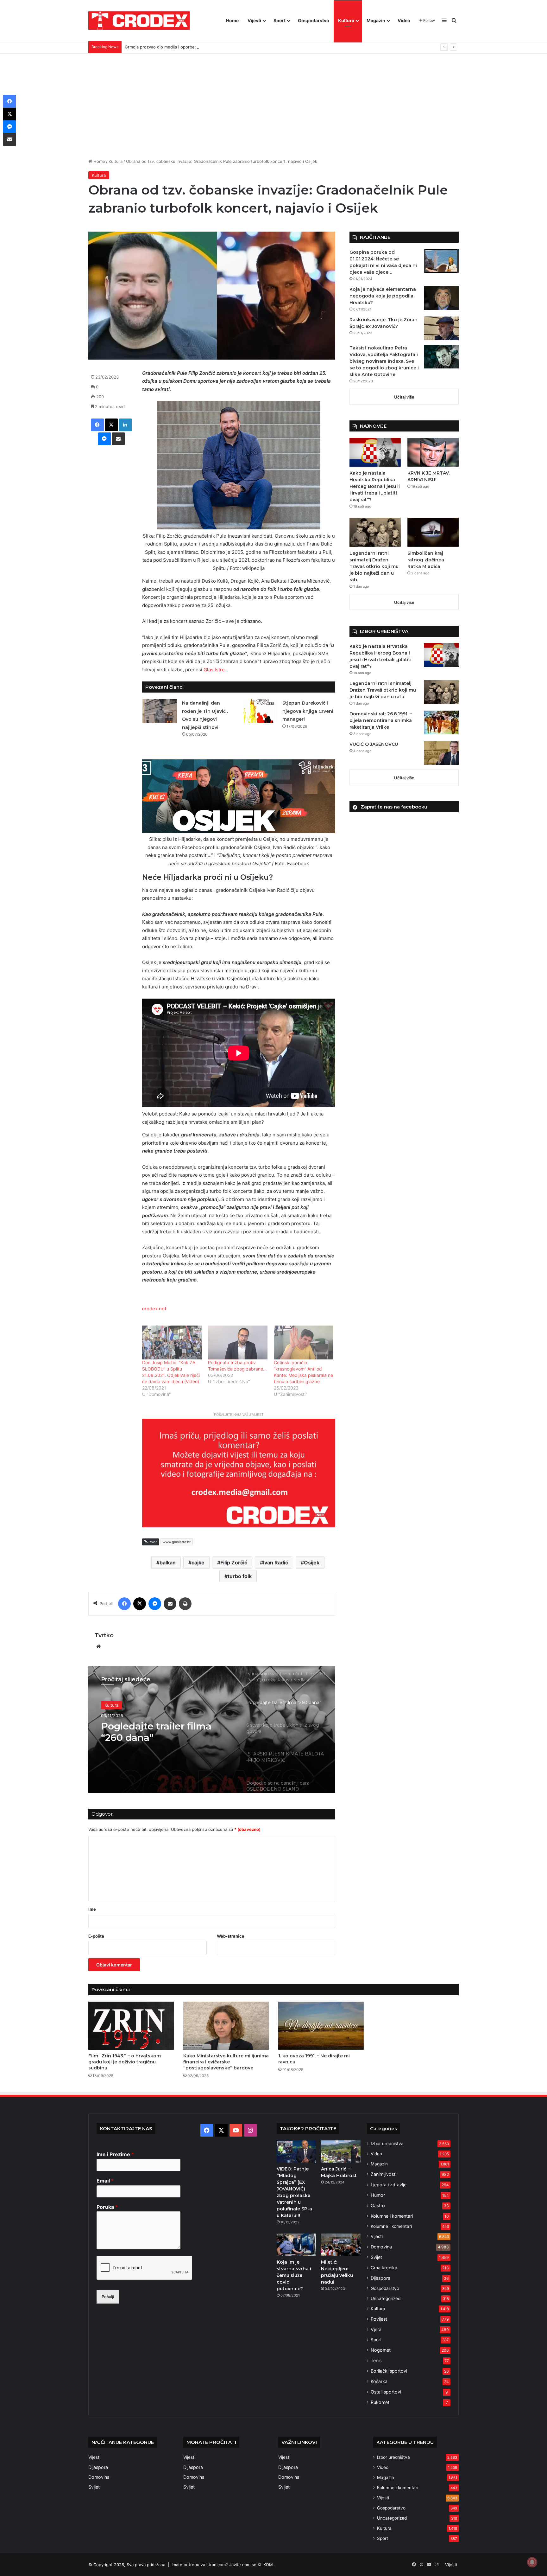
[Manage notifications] (532, 2562)
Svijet (376, 2257)
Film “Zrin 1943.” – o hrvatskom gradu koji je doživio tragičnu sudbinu (125, 2062)
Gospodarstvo (314, 20)
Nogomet (381, 2350)
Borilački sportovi (389, 2371)
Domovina (381, 2247)
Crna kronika (384, 2268)
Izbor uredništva (387, 2144)
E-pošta (96, 1936)
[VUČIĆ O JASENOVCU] (441, 753)
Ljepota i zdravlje (389, 2185)
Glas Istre (214, 670)
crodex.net (154, 1309)
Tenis (376, 2360)
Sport (280, 20)
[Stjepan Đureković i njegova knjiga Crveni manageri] (260, 711)
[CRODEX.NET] (139, 21)
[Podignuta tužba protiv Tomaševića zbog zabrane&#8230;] (238, 1342)
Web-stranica (231, 1936)
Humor (378, 2195)
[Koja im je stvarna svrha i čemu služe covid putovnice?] (296, 2245)
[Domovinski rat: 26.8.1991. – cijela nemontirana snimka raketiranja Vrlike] (441, 722)
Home (232, 20)
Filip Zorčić (234, 1563)
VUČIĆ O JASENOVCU (374, 744)
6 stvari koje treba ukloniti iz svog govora (164, 1732)
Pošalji (108, 2297)
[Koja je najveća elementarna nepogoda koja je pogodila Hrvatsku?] (441, 298)
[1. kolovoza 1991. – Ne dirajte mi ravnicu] (321, 2026)
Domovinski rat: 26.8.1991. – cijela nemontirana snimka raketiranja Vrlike (381, 720)
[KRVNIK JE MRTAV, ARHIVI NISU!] (433, 452)
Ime (92, 1909)
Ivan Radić (276, 1563)
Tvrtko (104, 1635)
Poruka (107, 2207)
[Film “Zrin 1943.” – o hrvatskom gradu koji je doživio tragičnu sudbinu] (131, 2026)
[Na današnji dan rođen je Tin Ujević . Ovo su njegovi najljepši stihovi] (160, 711)
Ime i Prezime (115, 2154)
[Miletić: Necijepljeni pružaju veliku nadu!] (341, 2245)
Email (105, 2181)
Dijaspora (380, 2278)
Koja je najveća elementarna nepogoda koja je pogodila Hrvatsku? (383, 296)
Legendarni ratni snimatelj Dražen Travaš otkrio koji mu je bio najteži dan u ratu (374, 566)
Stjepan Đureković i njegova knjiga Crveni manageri (308, 711)
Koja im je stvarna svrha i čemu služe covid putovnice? (294, 2275)
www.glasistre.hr (177, 1542)
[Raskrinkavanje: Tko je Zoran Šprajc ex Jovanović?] (441, 328)
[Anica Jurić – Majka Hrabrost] (341, 2151)
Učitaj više (404, 397)
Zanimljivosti (384, 2174)
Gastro (378, 2205)
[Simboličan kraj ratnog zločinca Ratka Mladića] (433, 532)
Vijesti (254, 20)
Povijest (379, 2319)
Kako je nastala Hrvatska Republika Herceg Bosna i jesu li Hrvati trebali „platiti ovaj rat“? (375, 486)
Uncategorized (386, 2298)
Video (404, 20)
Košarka (379, 2381)
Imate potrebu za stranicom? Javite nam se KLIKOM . (223, 2565)
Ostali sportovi (386, 2392)
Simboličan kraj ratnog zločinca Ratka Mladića (426, 560)
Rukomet (380, 2402)
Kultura (346, 20)
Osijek (312, 1563)
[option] (212, 1729)
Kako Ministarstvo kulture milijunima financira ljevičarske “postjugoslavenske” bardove (226, 2062)
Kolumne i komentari (392, 2216)
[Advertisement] (273, 101)
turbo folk (240, 1576)
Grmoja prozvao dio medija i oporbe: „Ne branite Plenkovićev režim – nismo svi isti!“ (207, 47)
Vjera (376, 2329)
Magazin (376, 20)
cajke (198, 1563)
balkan (168, 1563)
